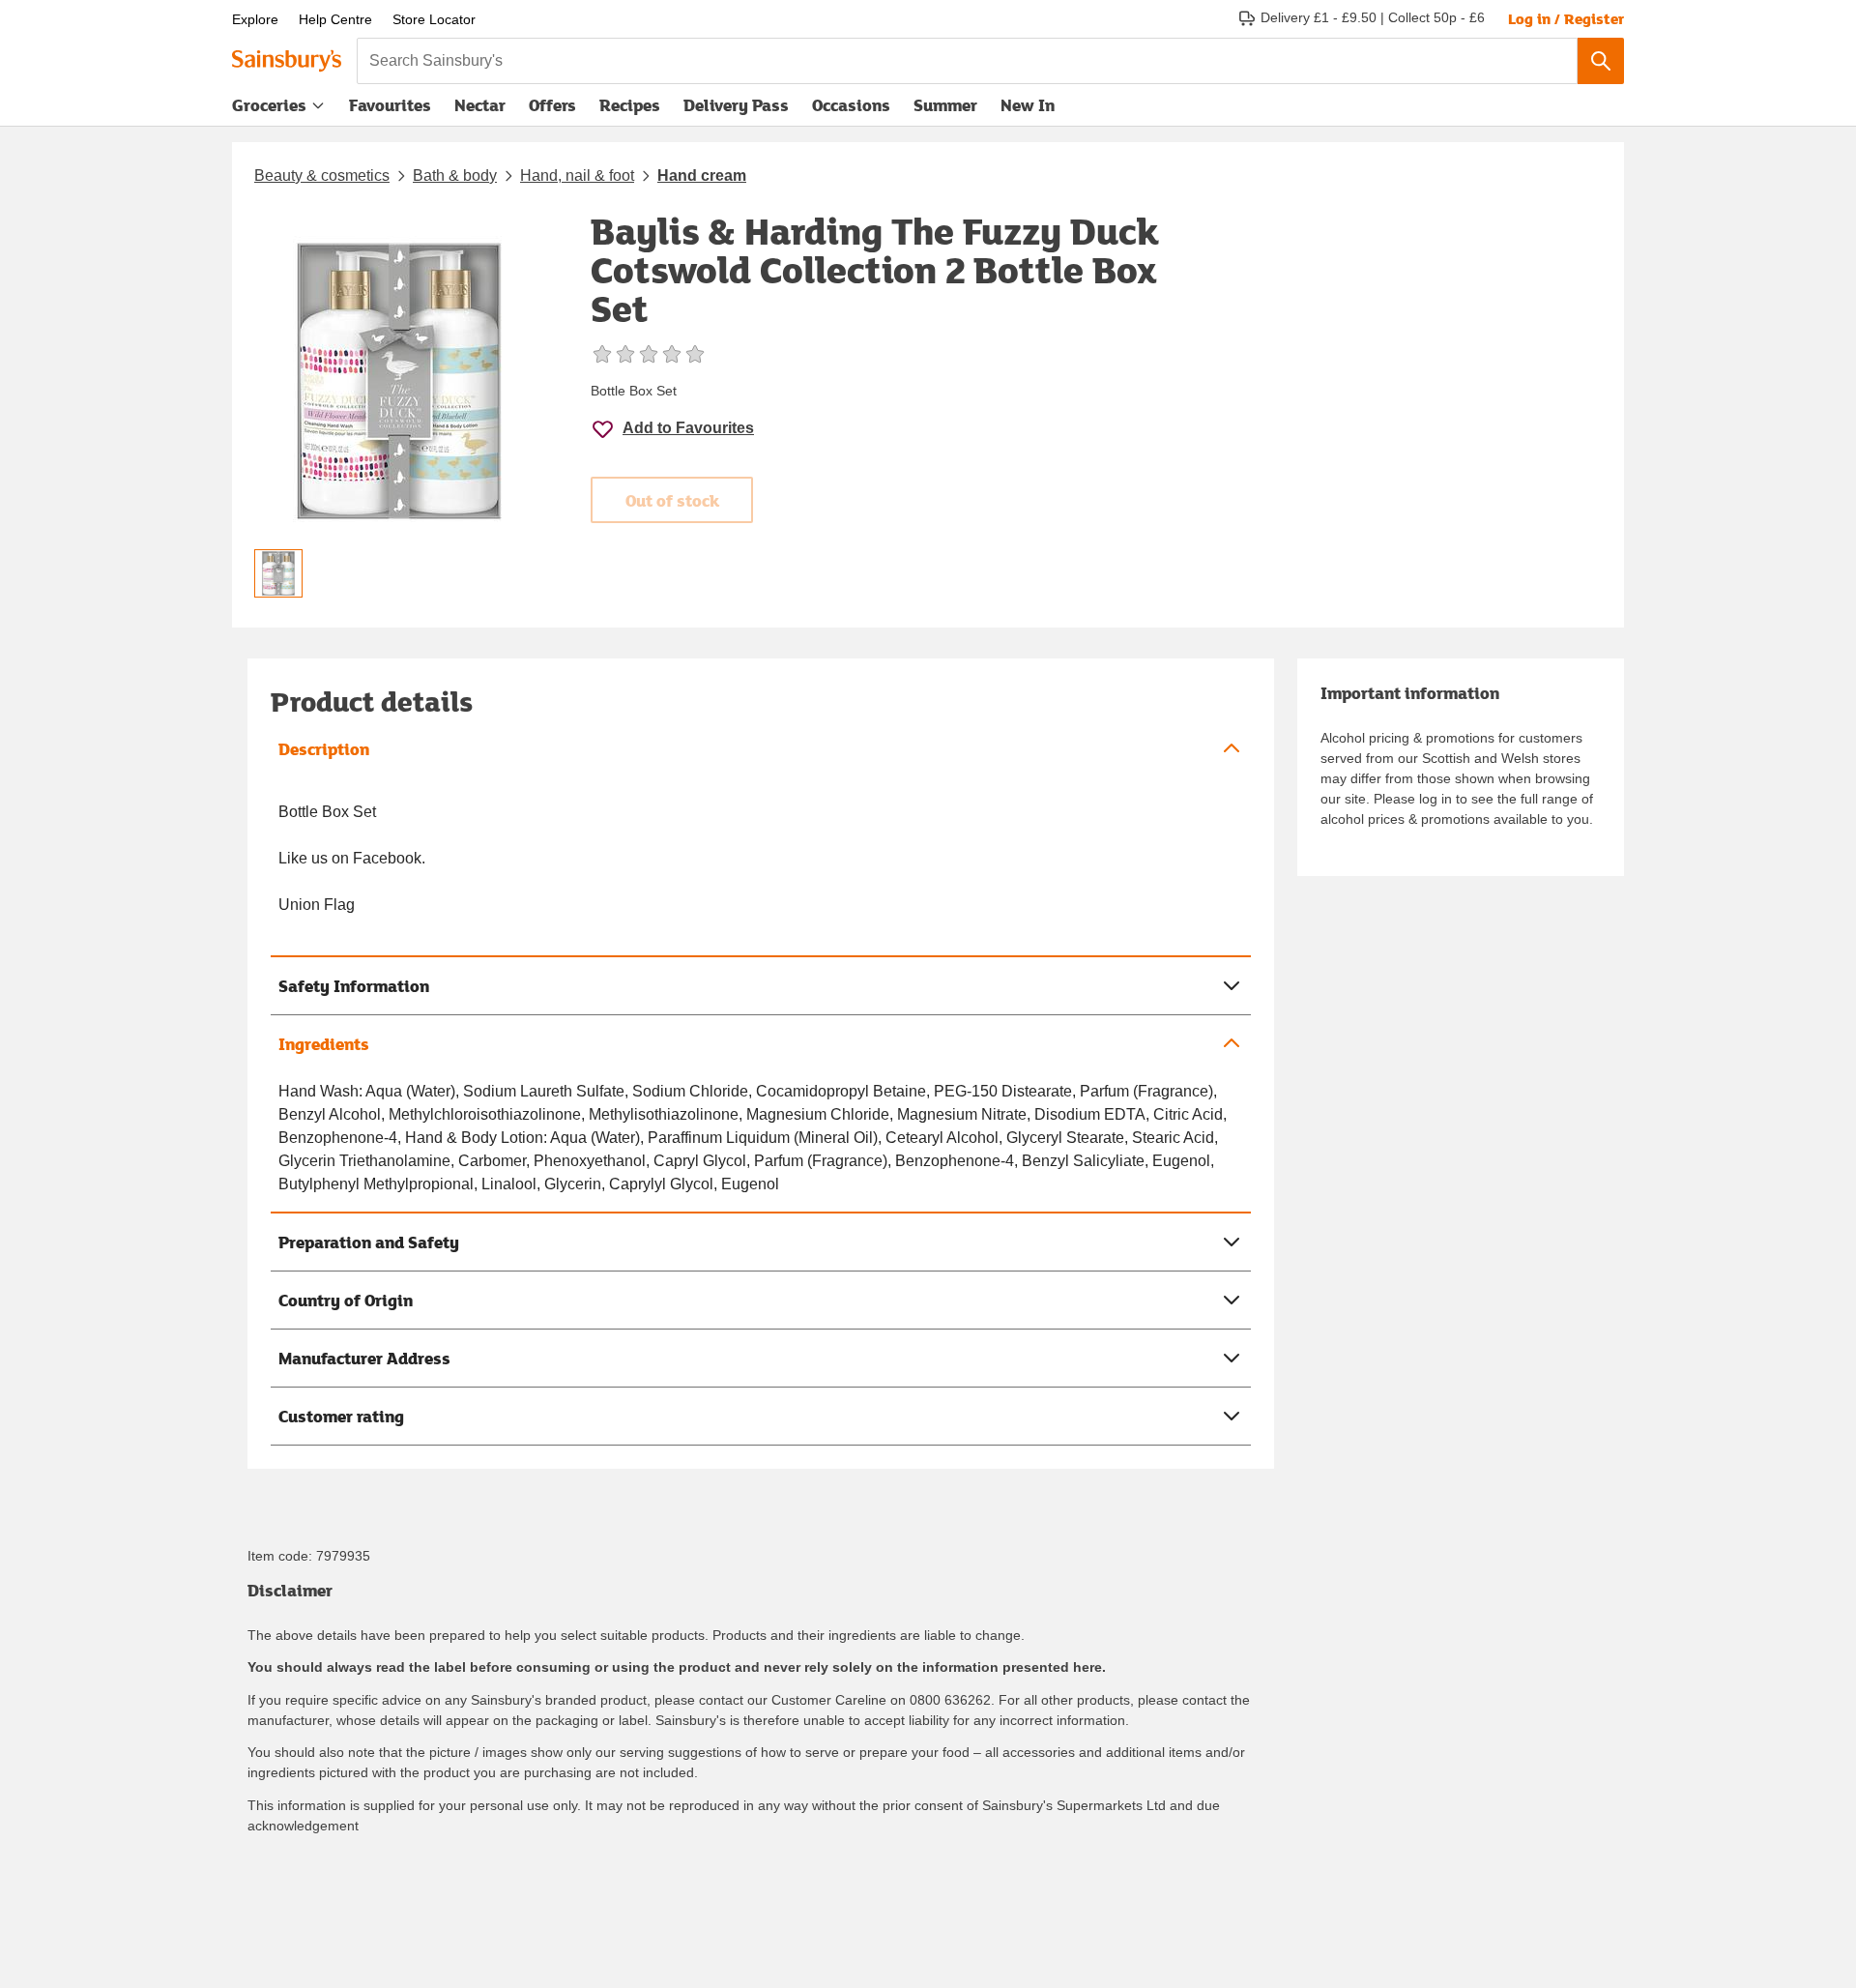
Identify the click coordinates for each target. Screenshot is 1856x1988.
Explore (255, 19)
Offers (552, 105)
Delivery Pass (736, 109)
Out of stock (672, 500)
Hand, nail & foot (577, 175)
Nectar (480, 105)
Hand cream (702, 175)
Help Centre (335, 19)
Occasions (851, 105)
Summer (945, 105)
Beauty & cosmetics (322, 175)
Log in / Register (1566, 18)
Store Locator (434, 19)
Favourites (390, 105)
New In (1028, 105)
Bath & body (455, 175)
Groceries (269, 105)
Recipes (630, 105)
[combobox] (967, 61)
